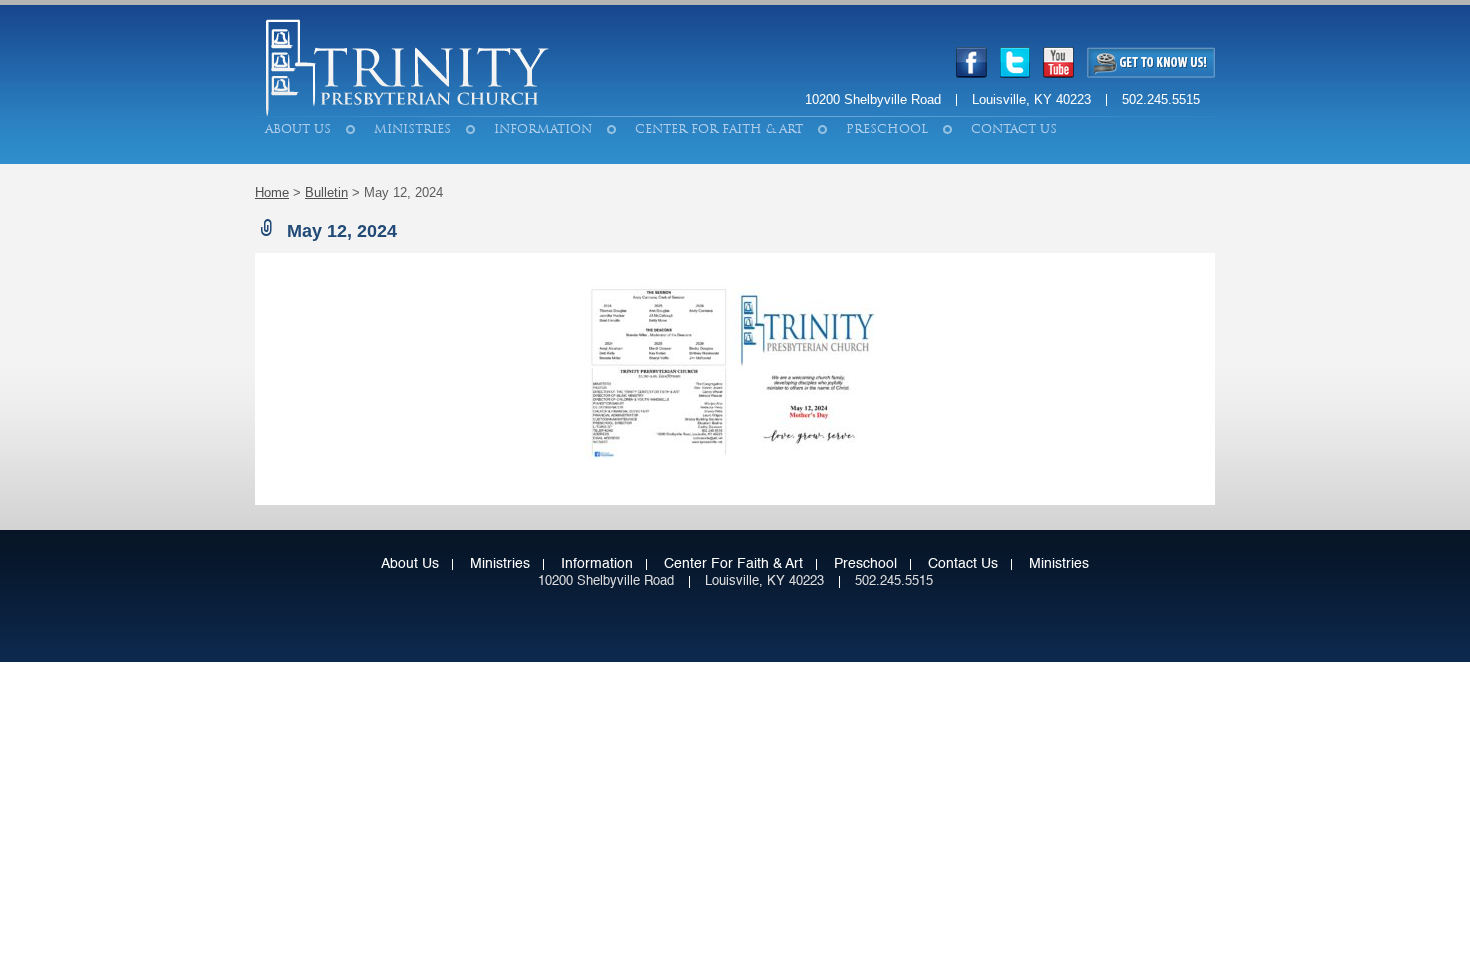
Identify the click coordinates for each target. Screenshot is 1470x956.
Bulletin (326, 192)
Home (272, 192)
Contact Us (1014, 129)
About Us (298, 129)
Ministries (412, 129)
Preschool (887, 129)
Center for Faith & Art (719, 129)
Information (543, 129)
